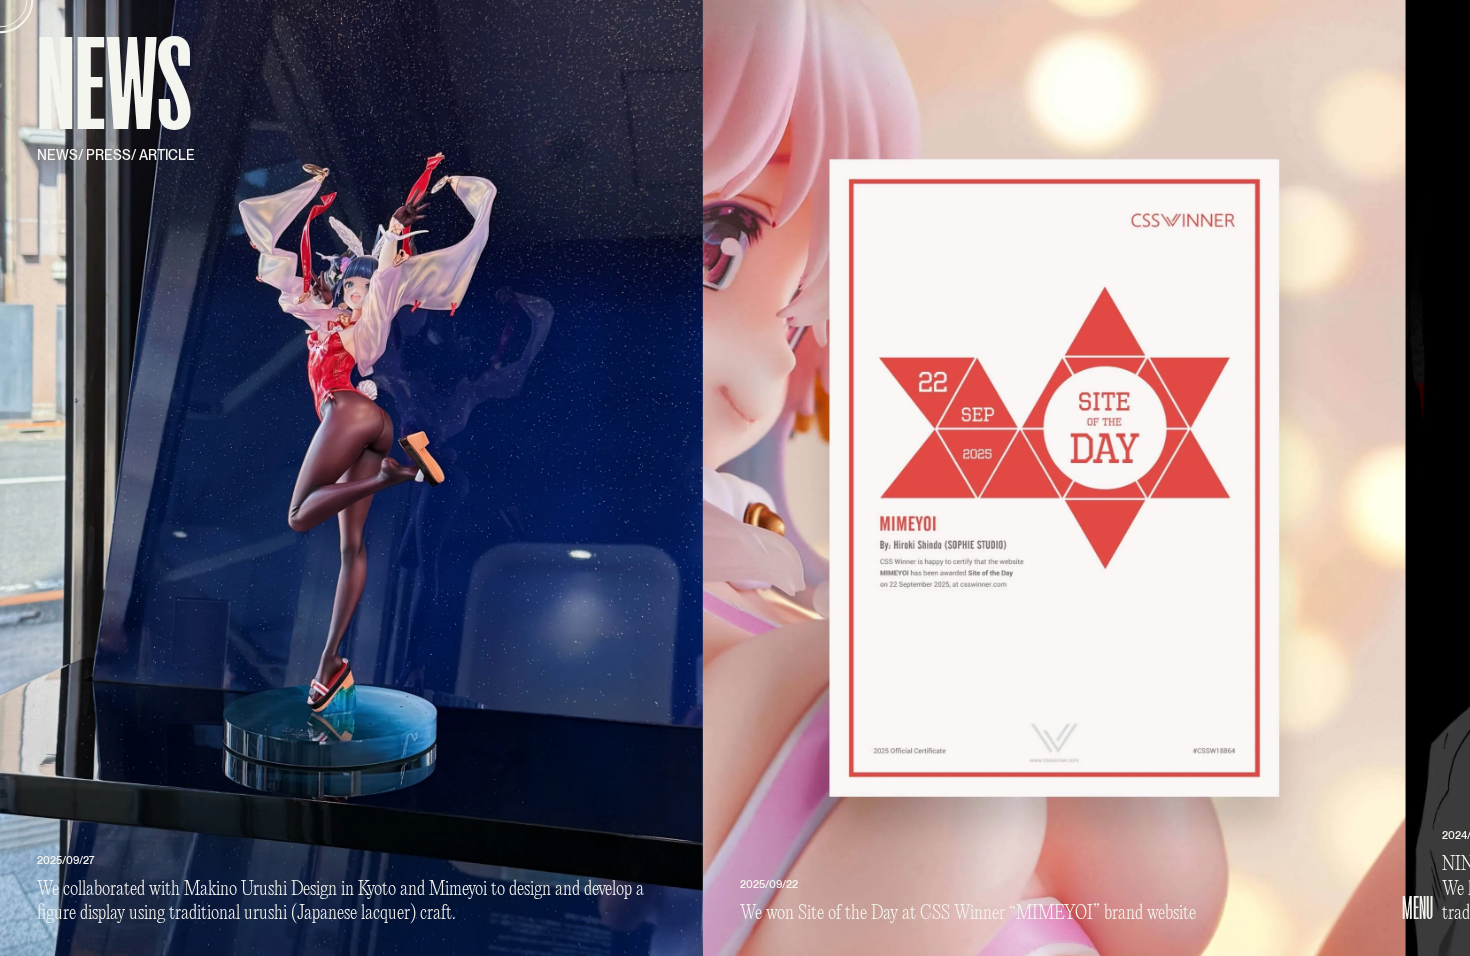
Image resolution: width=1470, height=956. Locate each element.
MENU (1417, 908)
